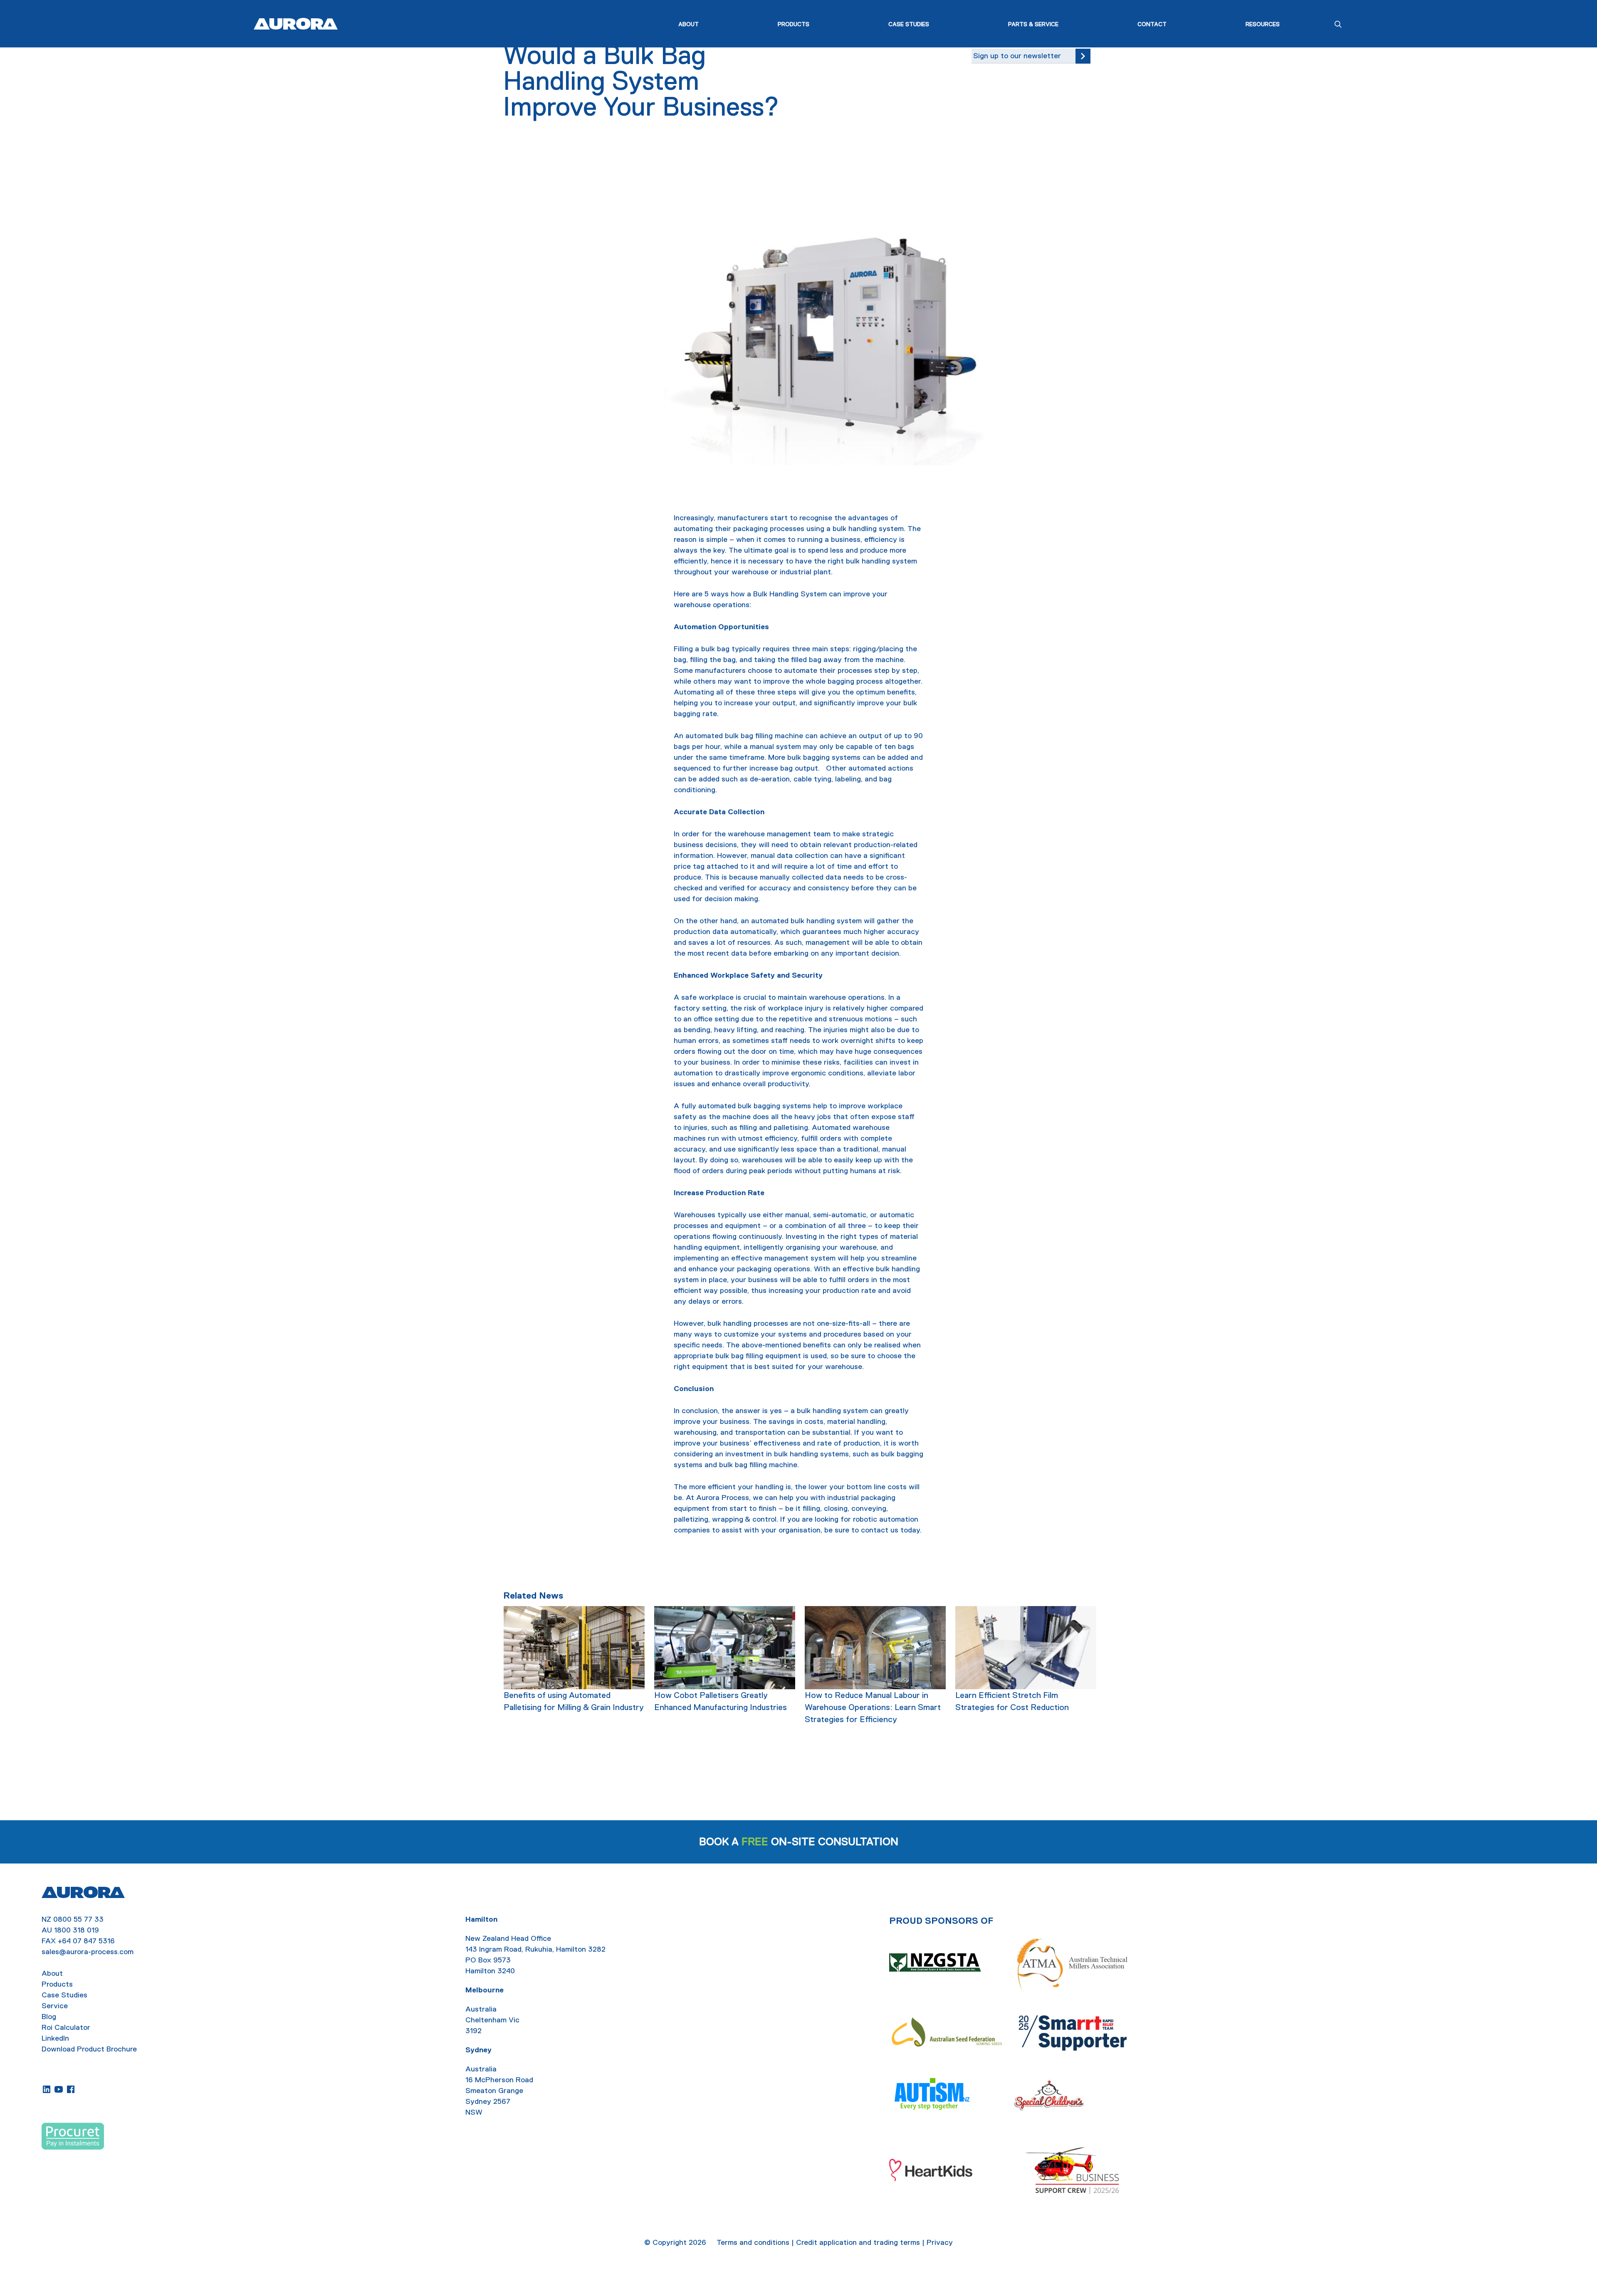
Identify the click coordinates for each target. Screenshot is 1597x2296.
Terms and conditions (753, 2242)
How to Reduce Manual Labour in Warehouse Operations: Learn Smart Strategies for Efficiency (873, 1707)
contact (875, 1530)
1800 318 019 (77, 1930)
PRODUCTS (794, 24)
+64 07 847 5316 (86, 1941)
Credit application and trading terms (858, 2242)
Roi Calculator (66, 2027)
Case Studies (64, 1995)
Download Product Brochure (89, 2049)
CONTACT (1152, 24)
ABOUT (688, 24)
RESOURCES (1263, 24)
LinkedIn (55, 2038)
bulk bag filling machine (764, 736)
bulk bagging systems (824, 757)
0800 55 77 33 (78, 1919)
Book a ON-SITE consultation (799, 1842)
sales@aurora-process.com (88, 1952)
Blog (49, 2017)
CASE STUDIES (909, 24)
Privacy (940, 2242)
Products (57, 1984)
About (52, 1973)
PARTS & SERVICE (1033, 24)
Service (55, 2006)
